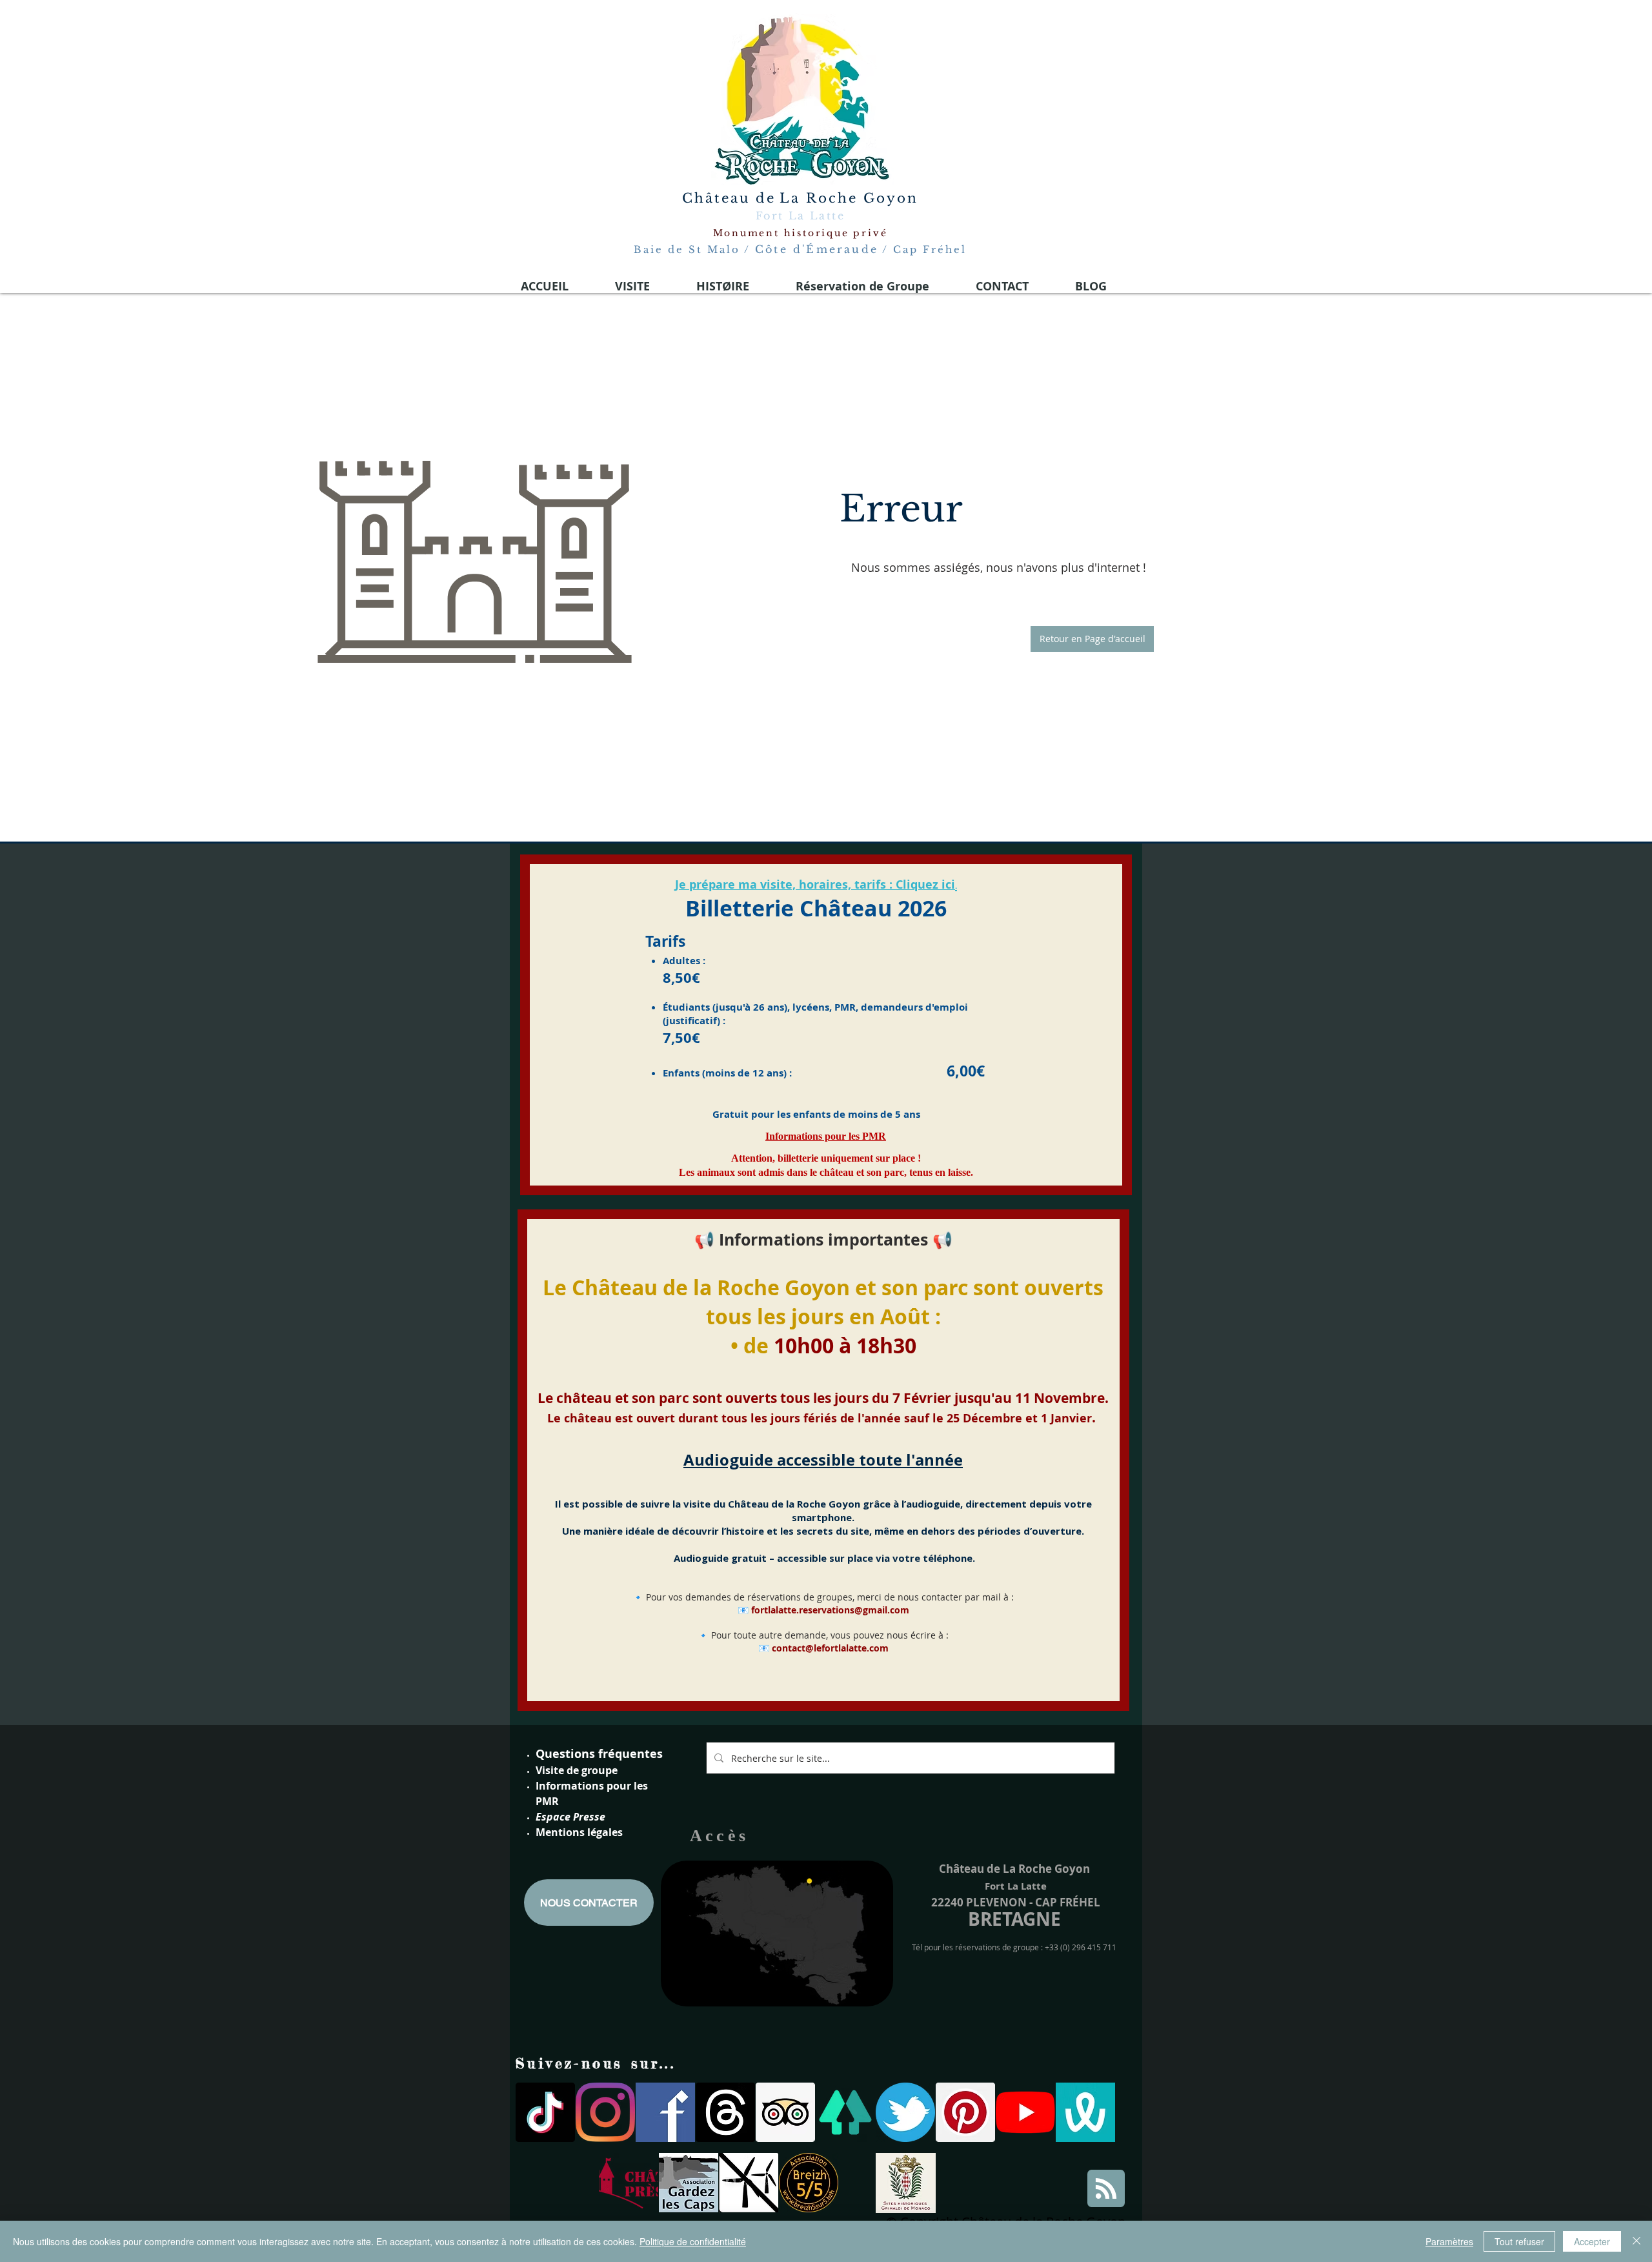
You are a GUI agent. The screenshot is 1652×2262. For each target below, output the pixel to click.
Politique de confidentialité (693, 2241)
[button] (1092, 639)
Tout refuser (1519, 2241)
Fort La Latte (800, 216)
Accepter (1592, 2241)
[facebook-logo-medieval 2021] (665, 2112)
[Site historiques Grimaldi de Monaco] (906, 2183)
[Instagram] (605, 2112)
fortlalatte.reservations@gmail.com (830, 1610)
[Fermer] (1637, 2241)
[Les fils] (725, 2112)
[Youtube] (1025, 2112)
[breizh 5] (809, 2183)
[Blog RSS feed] (1106, 2189)
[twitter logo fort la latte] (905, 2112)
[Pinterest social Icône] (965, 2112)
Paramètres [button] (1449, 2241)
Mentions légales (579, 1832)
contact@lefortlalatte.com (830, 1648)
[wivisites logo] (1085, 2112)
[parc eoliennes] (749, 2183)
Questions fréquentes (599, 1754)
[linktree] (845, 2112)
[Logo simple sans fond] (629, 2183)
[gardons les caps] (689, 2183)
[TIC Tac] (545, 2112)
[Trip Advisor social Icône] (785, 2112)
